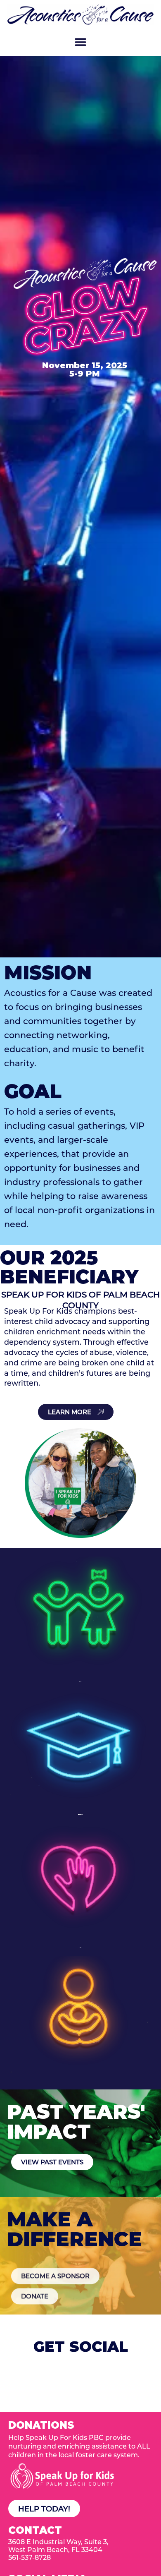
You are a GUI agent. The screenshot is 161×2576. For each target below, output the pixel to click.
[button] (81, 42)
